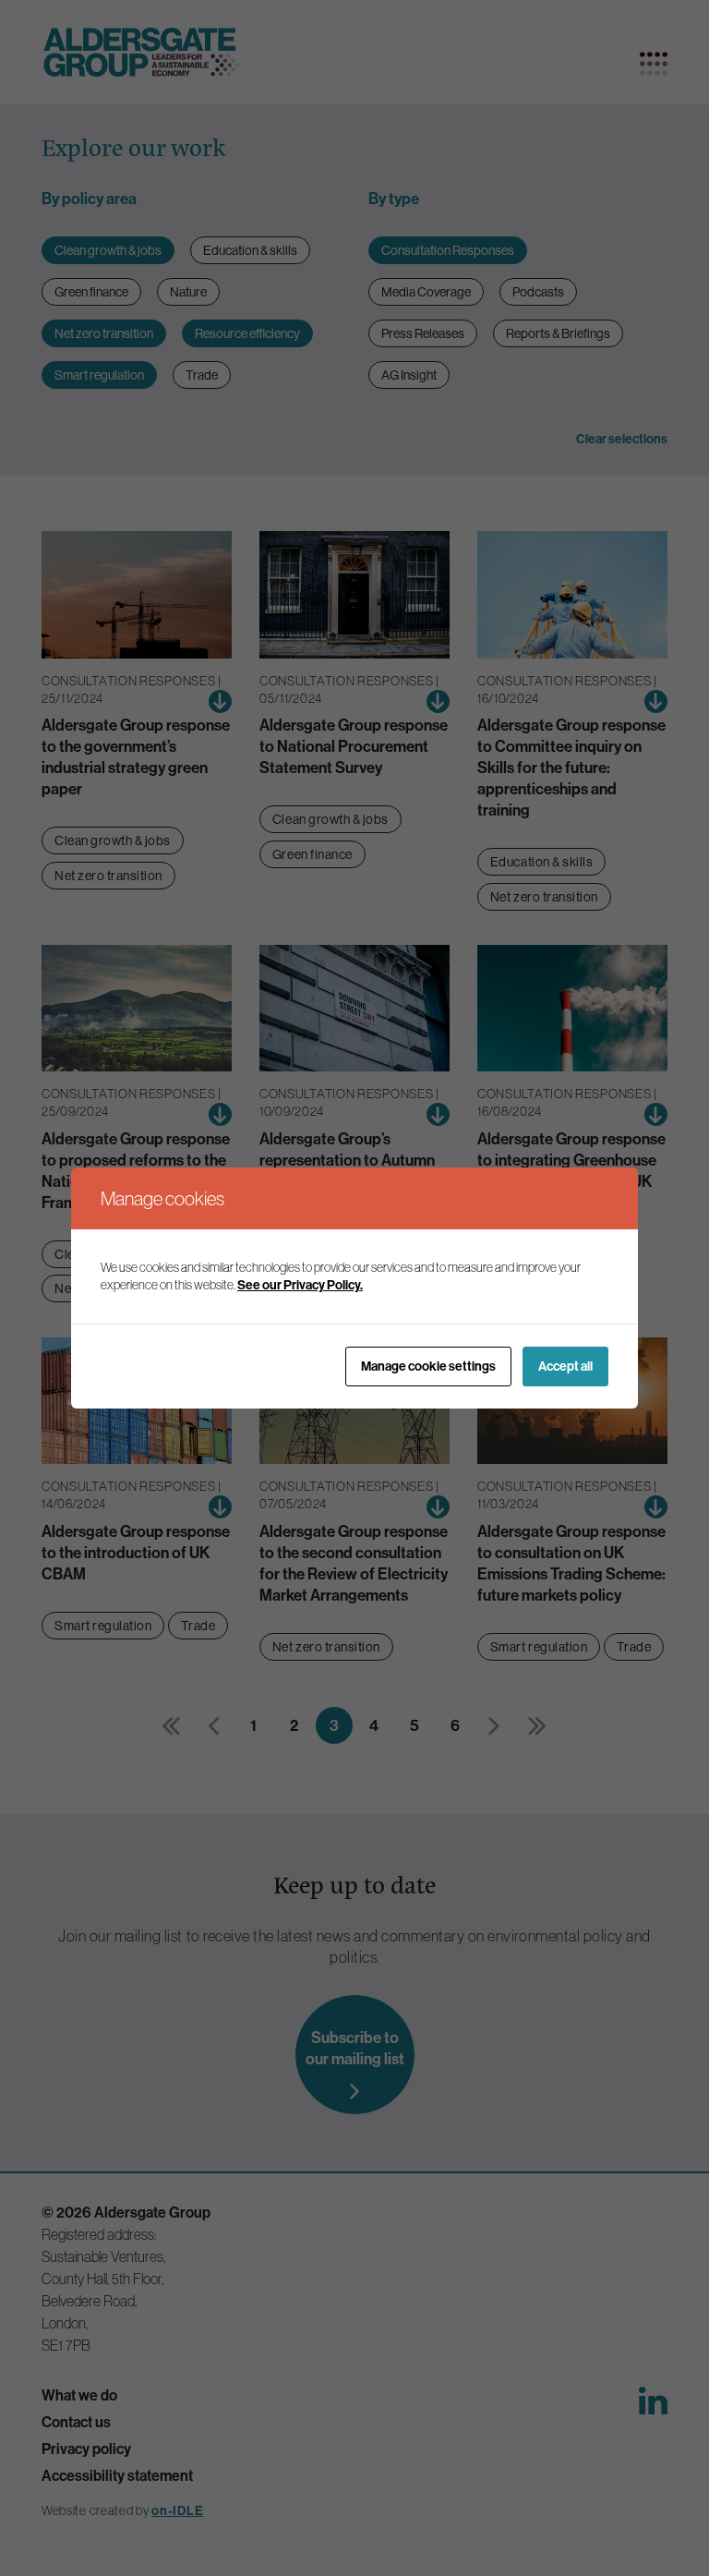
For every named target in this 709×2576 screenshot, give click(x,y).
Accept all (565, 1366)
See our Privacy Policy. (300, 1285)
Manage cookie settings (428, 1366)
